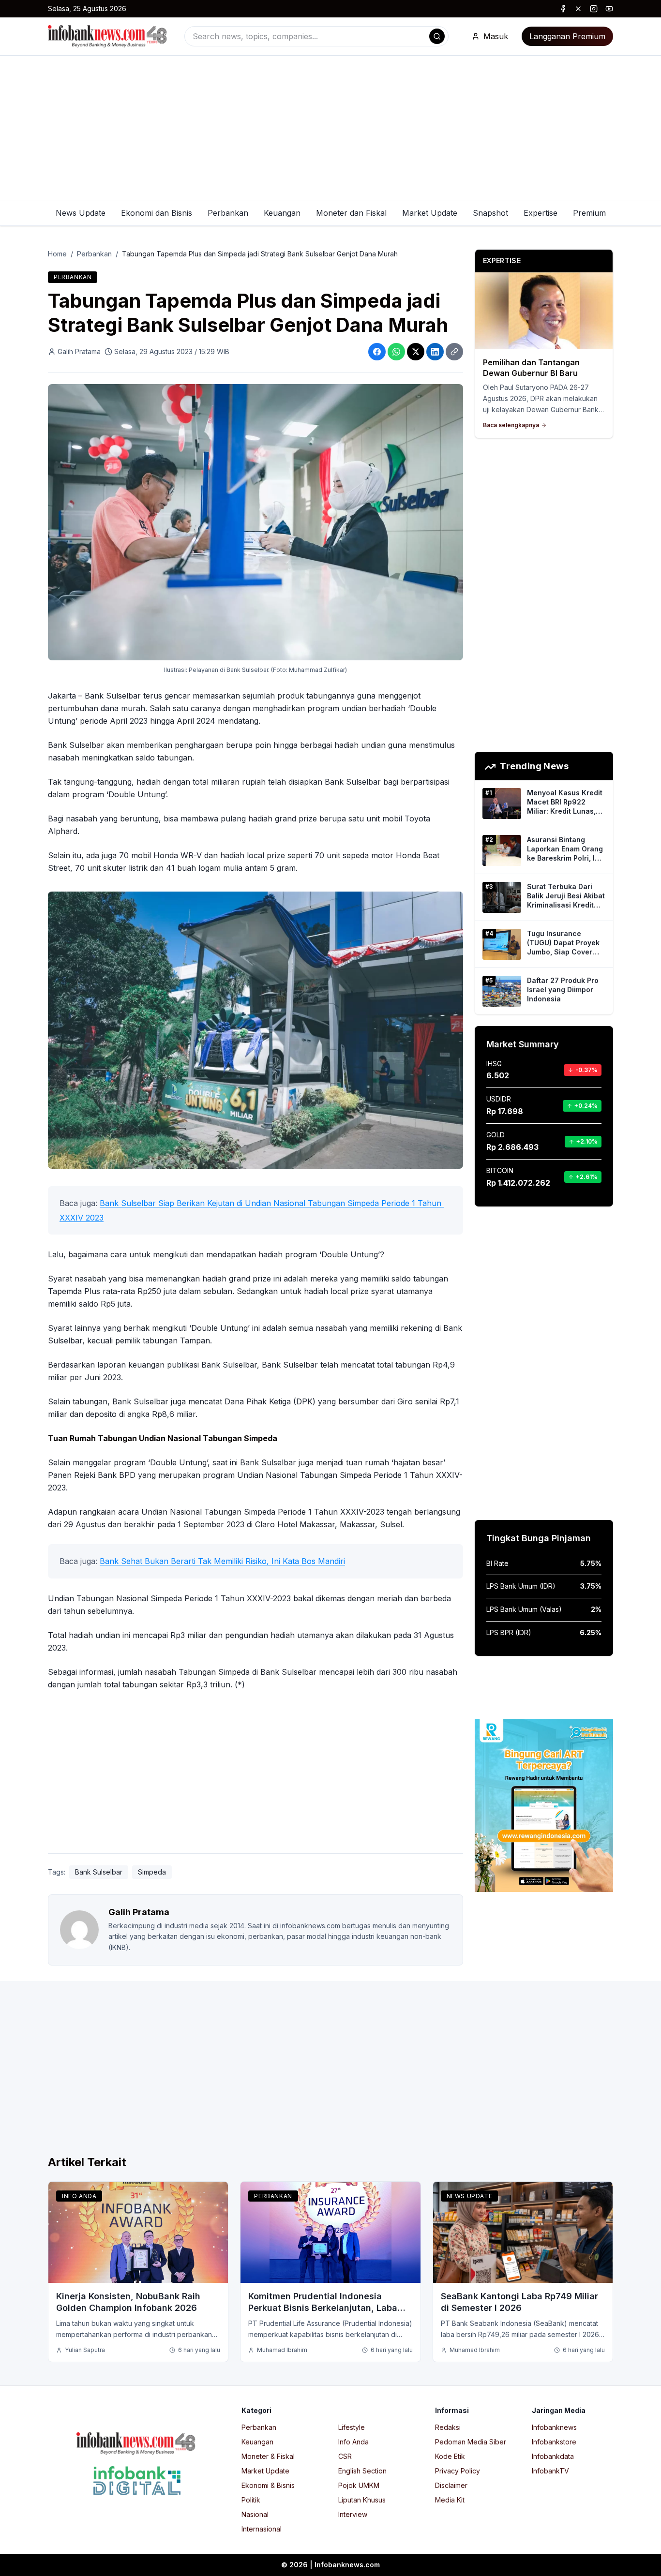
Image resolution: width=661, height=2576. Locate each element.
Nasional (255, 2514)
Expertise (541, 213)
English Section (362, 2471)
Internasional (262, 2529)
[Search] (437, 36)
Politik (251, 2500)
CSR (345, 2456)
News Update (81, 213)
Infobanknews (554, 2427)
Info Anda (79, 2196)
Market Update (430, 213)
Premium (589, 213)
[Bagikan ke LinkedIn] (435, 352)
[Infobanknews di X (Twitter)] (578, 9)
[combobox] (316, 36)
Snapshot (490, 213)
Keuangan (282, 213)
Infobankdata (553, 2456)
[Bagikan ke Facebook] (377, 352)
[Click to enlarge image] (255, 522)
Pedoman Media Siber (471, 2442)
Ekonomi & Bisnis (268, 2485)
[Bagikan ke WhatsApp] (396, 352)
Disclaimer (451, 2485)
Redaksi (448, 2427)
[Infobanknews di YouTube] (609, 9)
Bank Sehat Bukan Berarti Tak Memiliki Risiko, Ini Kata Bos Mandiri (222, 1561)
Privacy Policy (458, 2471)
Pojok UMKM (359, 2485)
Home (57, 254)
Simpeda (152, 1872)
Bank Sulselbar (99, 1872)
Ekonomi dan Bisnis (157, 213)
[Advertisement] (330, 129)
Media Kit (450, 2500)
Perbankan (228, 213)
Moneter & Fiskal (268, 2456)
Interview (353, 2514)
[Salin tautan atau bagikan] (454, 352)
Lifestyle (352, 2427)
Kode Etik (450, 2456)
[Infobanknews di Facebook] (563, 9)
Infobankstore (554, 2442)
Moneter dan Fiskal (351, 213)
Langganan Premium (567, 36)
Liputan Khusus (362, 2500)
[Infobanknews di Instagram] (594, 9)
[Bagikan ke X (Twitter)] (416, 352)
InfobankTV (550, 2471)
